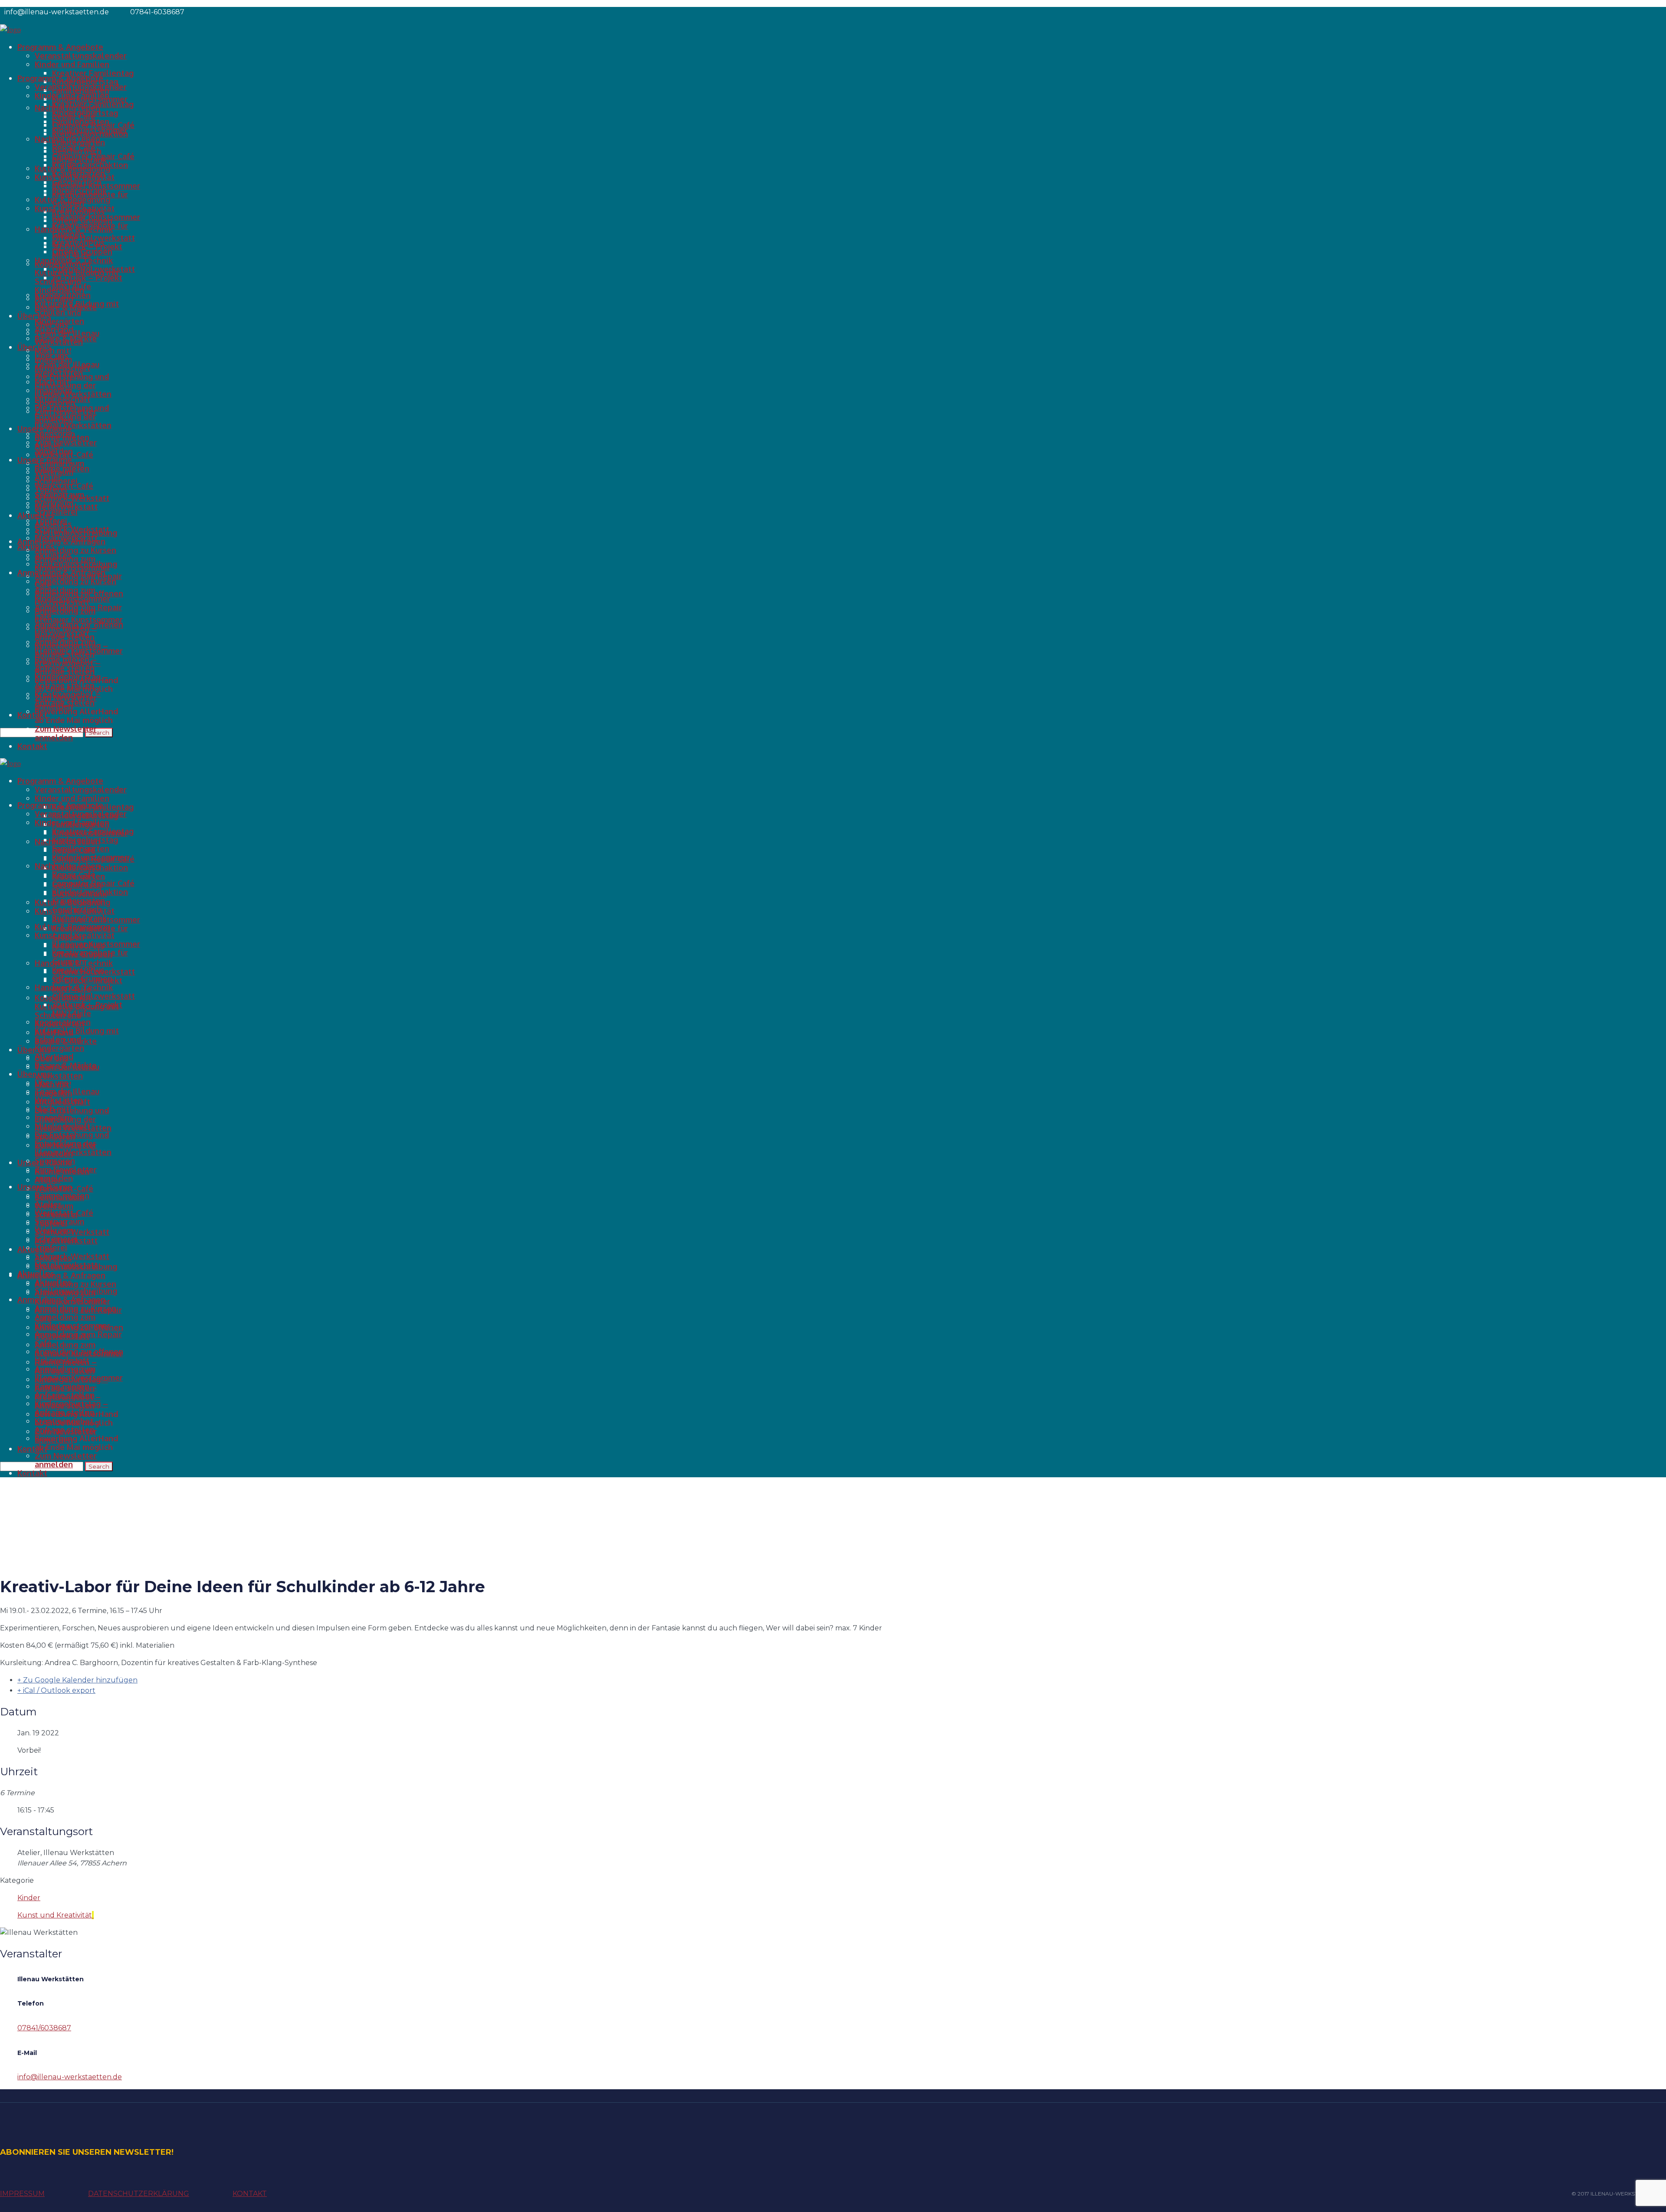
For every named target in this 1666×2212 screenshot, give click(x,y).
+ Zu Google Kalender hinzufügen (77, 1680)
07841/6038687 (44, 2028)
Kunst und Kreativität (55, 1915)
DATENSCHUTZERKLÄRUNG (139, 2194)
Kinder (29, 1898)
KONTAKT (250, 2194)
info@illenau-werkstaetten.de (70, 2077)
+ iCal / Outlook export (56, 1690)
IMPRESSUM (22, 2194)
